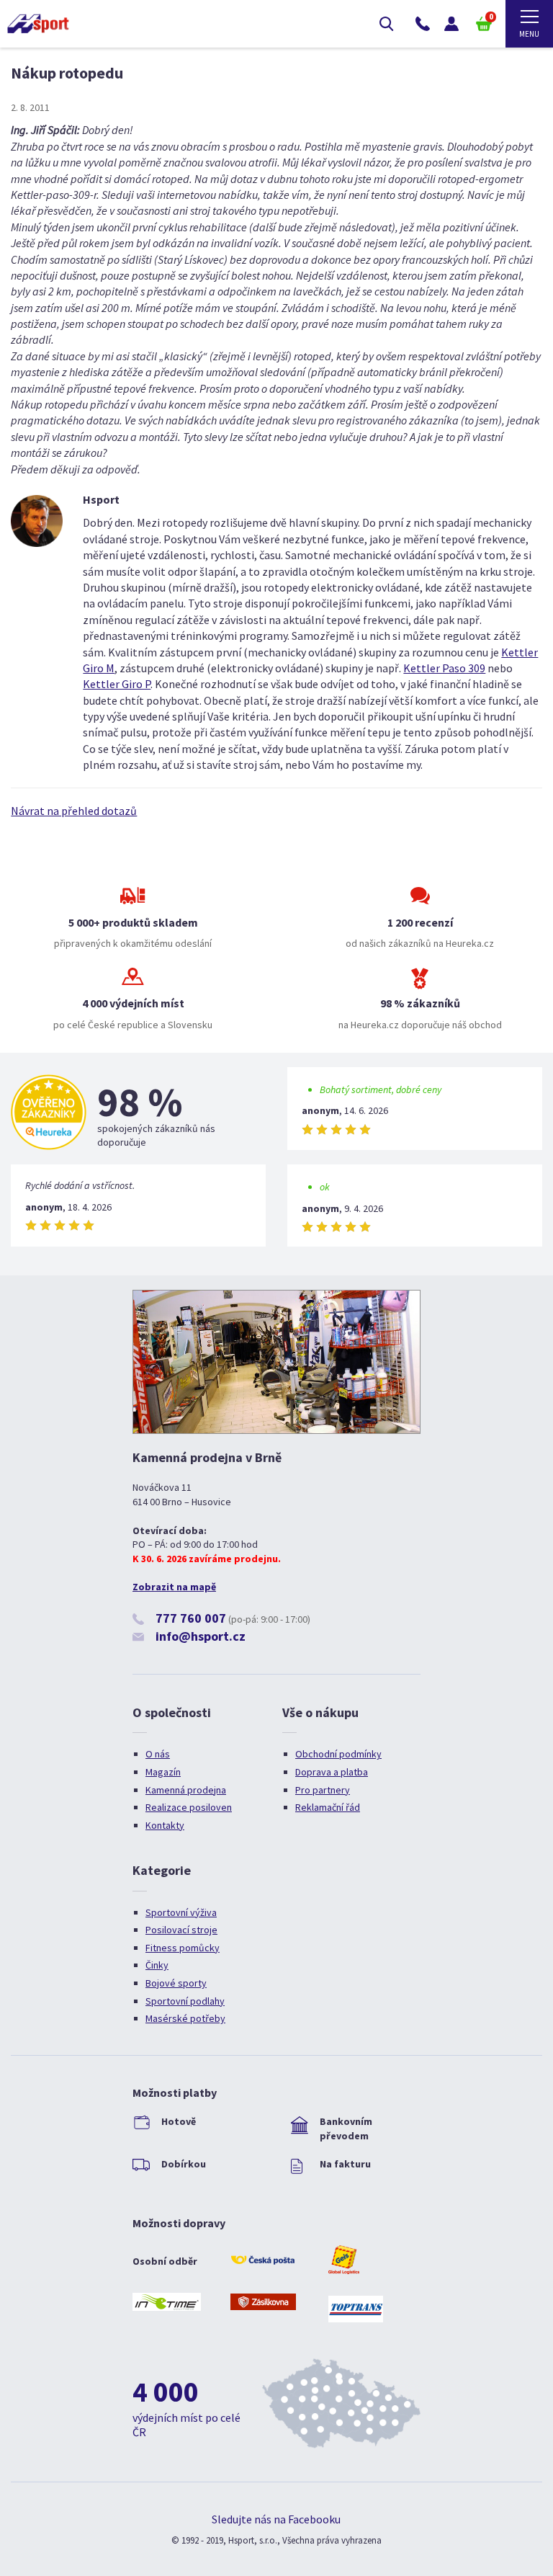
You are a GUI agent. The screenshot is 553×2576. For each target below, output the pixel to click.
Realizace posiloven (189, 1807)
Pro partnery (323, 1790)
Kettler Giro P (117, 684)
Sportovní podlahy (185, 2001)
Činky (157, 1965)
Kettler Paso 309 (444, 668)
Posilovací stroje (181, 1930)
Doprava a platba (332, 1772)
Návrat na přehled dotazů (74, 811)
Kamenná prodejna (186, 1790)
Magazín (163, 1772)
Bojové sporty (176, 1983)
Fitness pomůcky (183, 1948)
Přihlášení (451, 24)
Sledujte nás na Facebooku (276, 2519)
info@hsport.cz (201, 1636)
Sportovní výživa (181, 1912)
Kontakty (165, 1825)
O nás (158, 1754)
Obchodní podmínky (338, 1754)
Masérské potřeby (185, 2018)
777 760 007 (191, 1618)
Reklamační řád (328, 1807)
